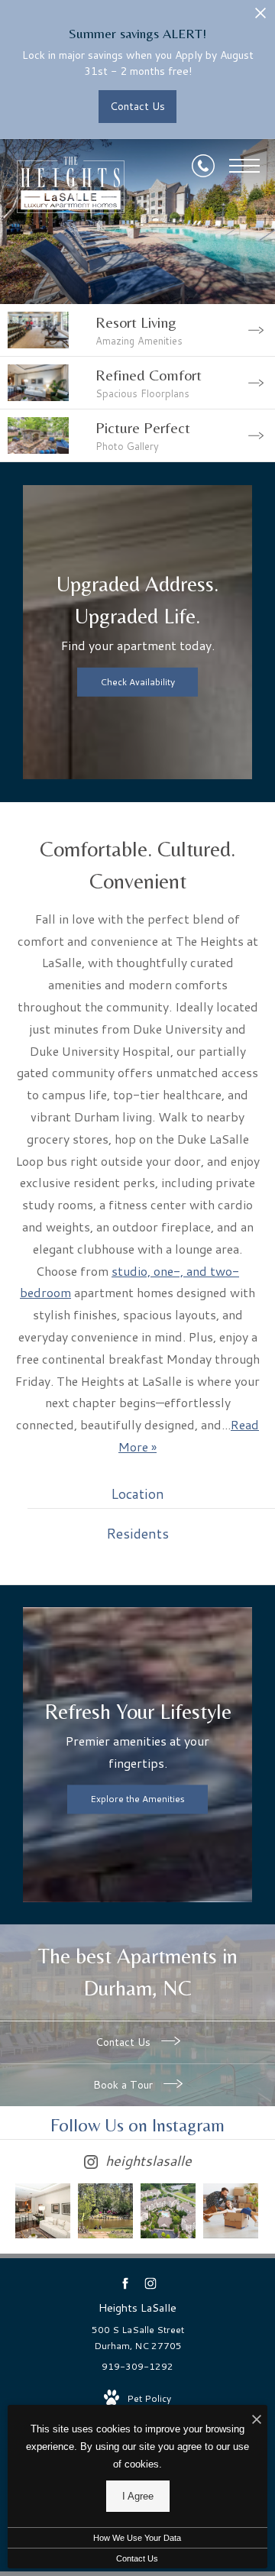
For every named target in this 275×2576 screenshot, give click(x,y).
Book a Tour (125, 2085)
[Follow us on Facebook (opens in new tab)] (125, 2283)
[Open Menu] (244, 166)
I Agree (138, 2496)
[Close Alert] (260, 17)
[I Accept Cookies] (257, 2421)
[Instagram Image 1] (43, 2211)
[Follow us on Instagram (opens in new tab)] (150, 2283)
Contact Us (125, 2042)
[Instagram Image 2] (105, 2211)
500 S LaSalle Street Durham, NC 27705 (138, 2338)
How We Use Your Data (137, 2538)
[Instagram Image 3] (168, 2211)
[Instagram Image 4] (231, 2211)
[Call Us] (203, 166)
